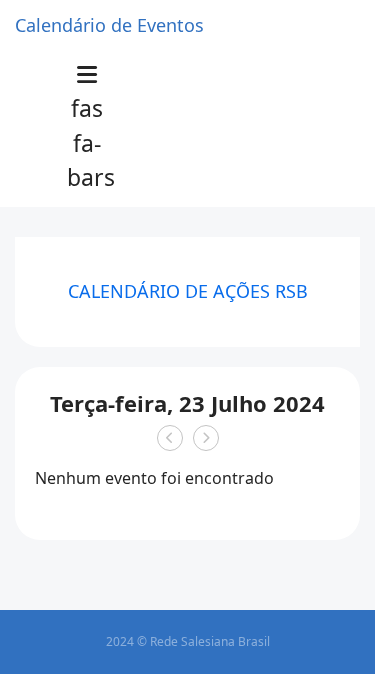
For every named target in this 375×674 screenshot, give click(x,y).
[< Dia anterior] (170, 438)
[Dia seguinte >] (206, 438)
